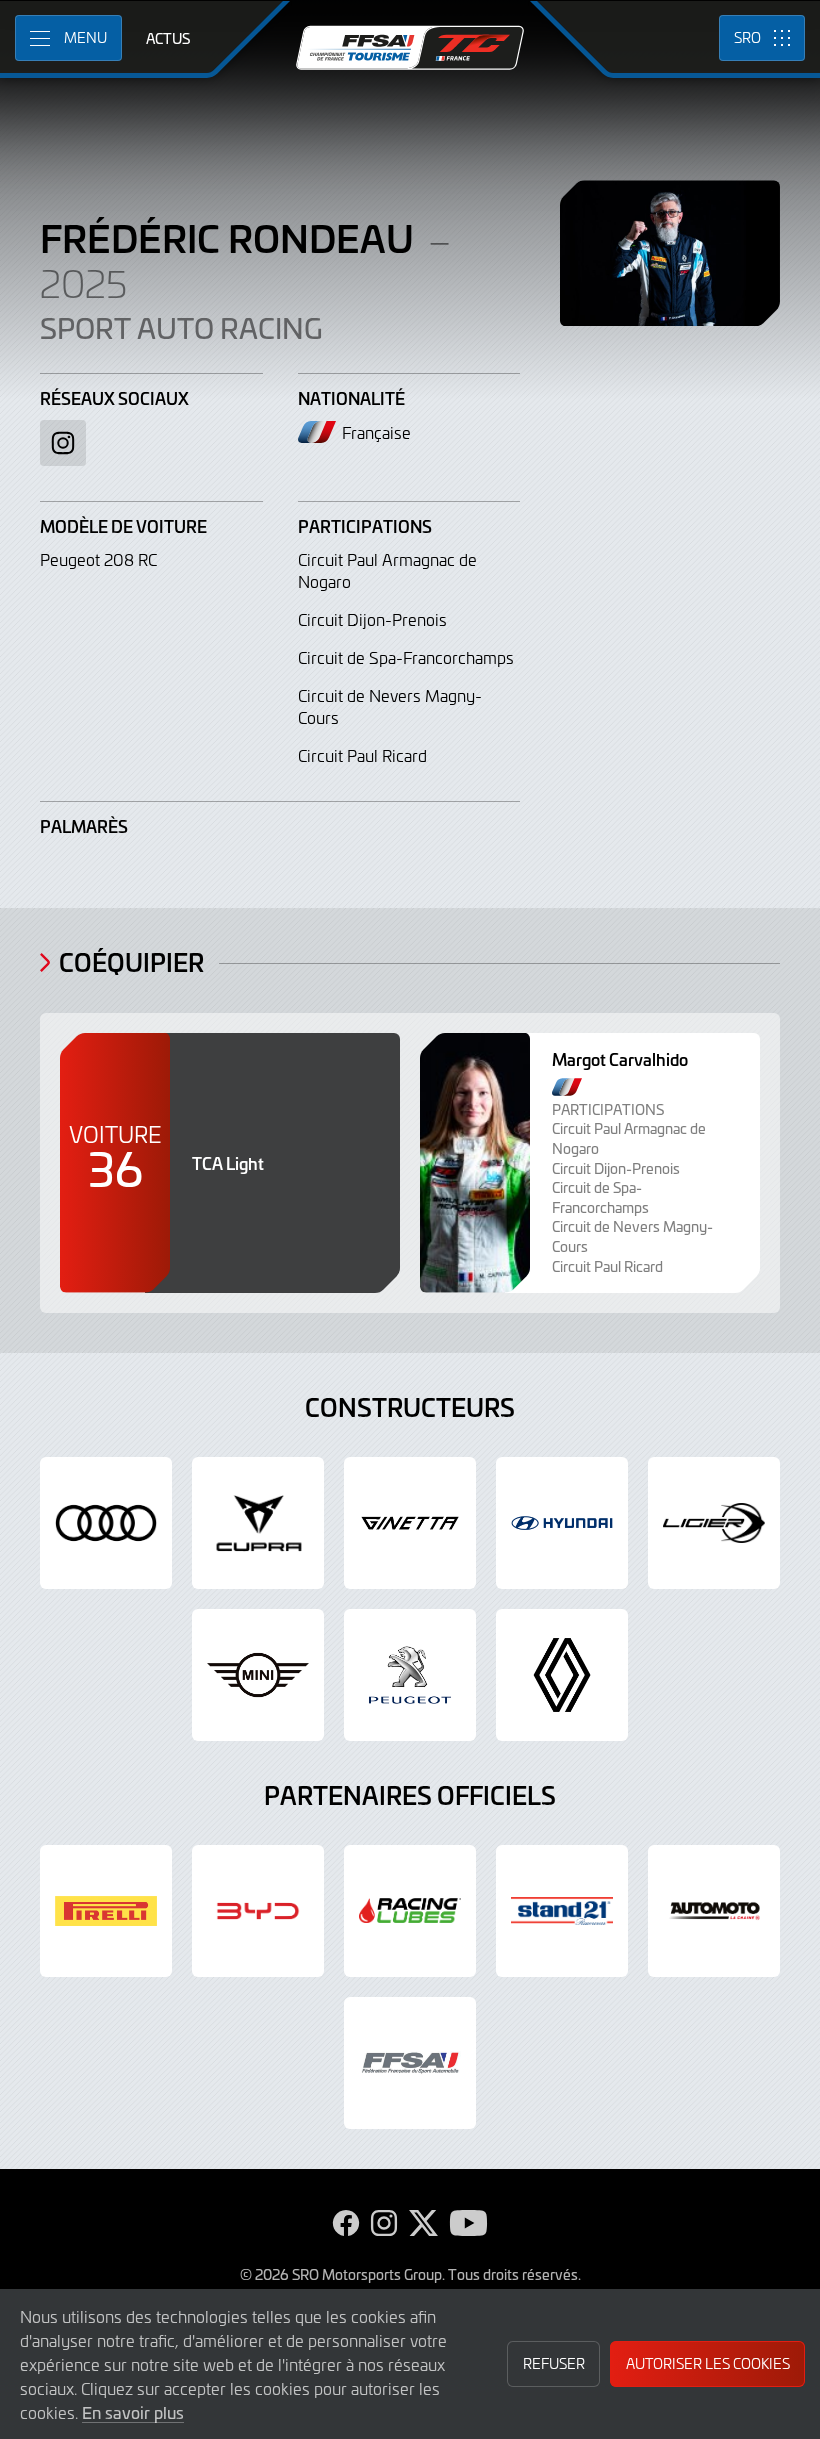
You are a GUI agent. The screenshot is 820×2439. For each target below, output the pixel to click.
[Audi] (106, 1523)
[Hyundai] (562, 1523)
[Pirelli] (106, 1911)
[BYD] (258, 1911)
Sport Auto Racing (181, 328)
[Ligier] (714, 1523)
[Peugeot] (410, 1675)
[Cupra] (258, 1523)
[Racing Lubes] (410, 1911)
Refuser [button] (554, 2363)
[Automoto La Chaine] (714, 1911)
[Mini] (258, 1675)
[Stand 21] (562, 1911)
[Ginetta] (410, 1523)
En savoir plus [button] (133, 2412)
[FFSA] (410, 2063)
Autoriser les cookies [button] (708, 2363)
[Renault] (562, 1675)
